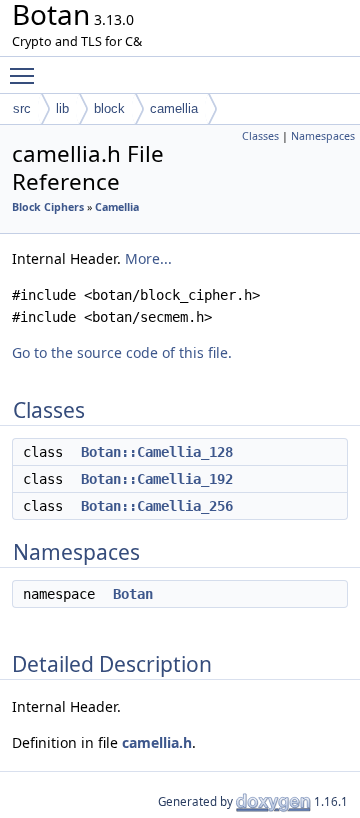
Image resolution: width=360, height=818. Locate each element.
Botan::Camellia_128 (157, 452)
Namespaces (323, 136)
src (22, 108)
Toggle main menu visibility (26, 75)
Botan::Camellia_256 (157, 506)
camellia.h (157, 742)
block (109, 108)
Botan (133, 594)
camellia (174, 108)
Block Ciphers (48, 207)
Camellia (117, 207)
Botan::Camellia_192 (157, 479)
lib (62, 108)
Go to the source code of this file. (122, 352)
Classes (260, 136)
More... (148, 258)
